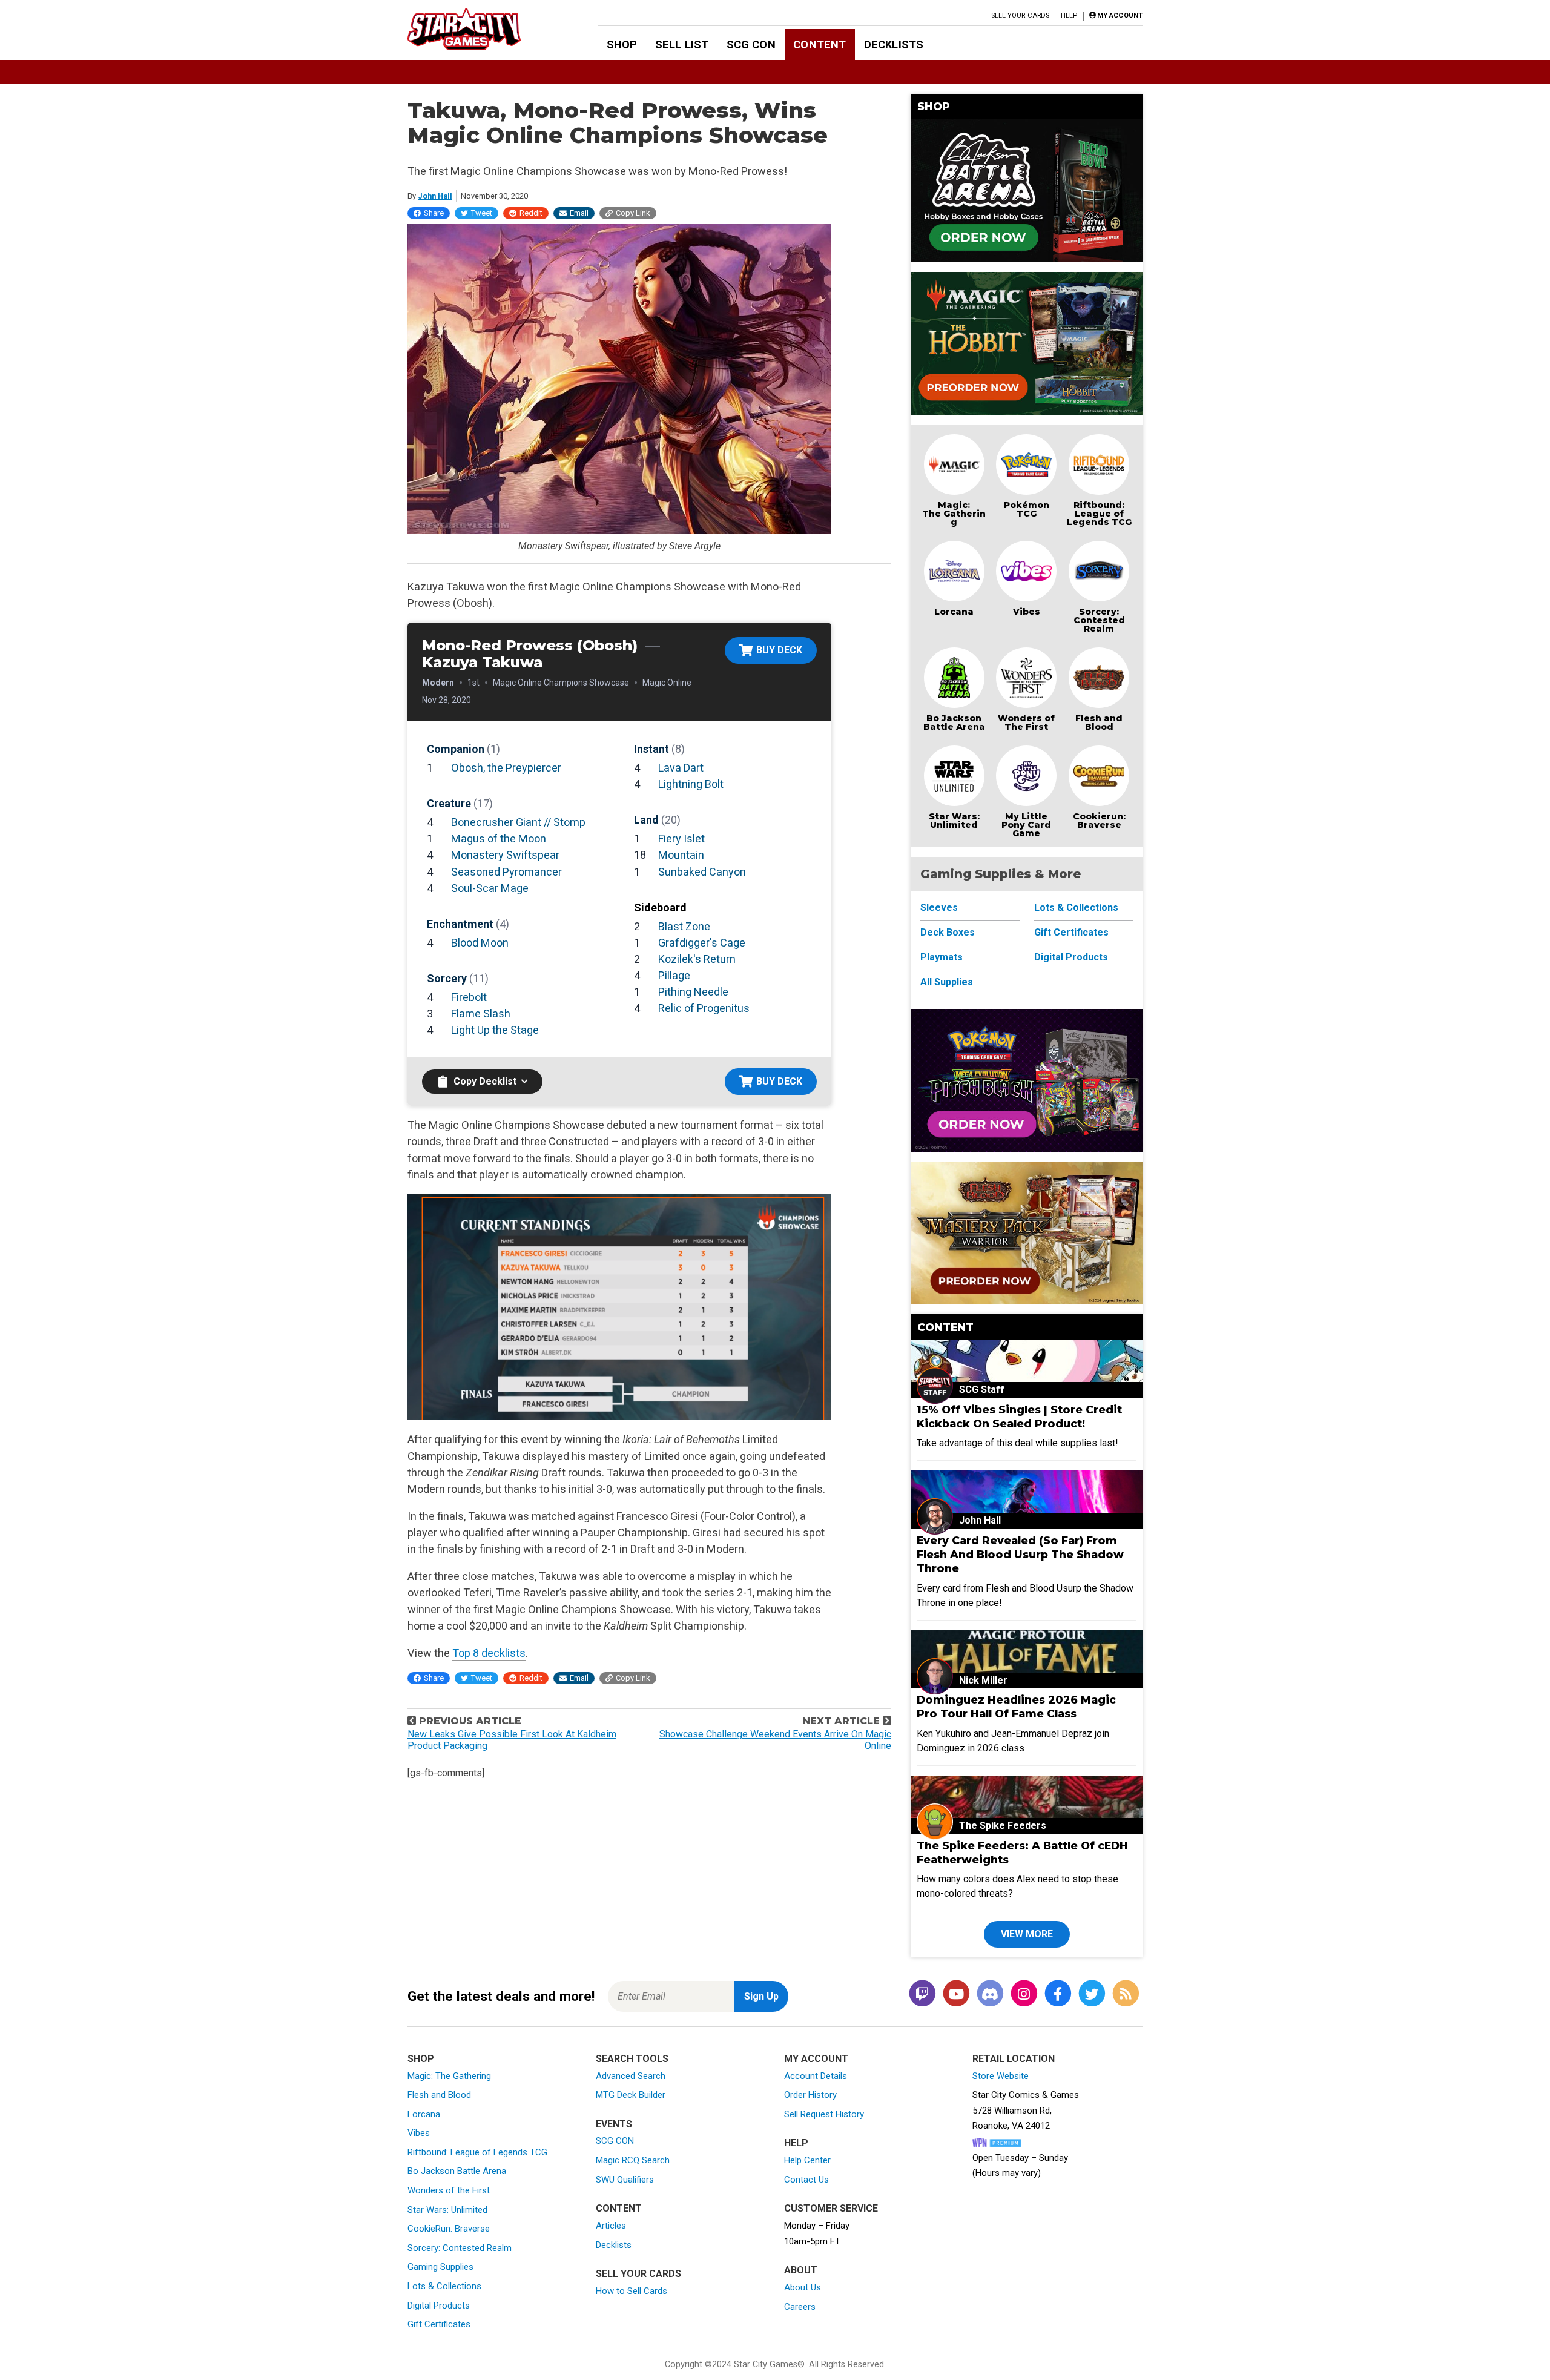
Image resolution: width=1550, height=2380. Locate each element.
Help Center (807, 2160)
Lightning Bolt (691, 784)
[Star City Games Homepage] (483, 29)
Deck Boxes (948, 932)
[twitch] (922, 1995)
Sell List (682, 45)
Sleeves (939, 907)
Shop (622, 45)
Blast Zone (684, 926)
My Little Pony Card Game (1026, 825)
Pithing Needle (693, 992)
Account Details (816, 2076)
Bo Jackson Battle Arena (954, 722)
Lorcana (954, 612)
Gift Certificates (1071, 932)
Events (614, 2124)
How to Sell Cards (632, 2291)
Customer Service (831, 2208)
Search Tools (632, 2059)
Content (820, 45)
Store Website (1001, 2076)
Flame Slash (481, 1013)
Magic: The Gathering (954, 514)
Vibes (1027, 612)
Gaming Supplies (440, 2267)
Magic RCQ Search (633, 2160)
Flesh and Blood (1099, 722)
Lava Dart (681, 768)
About (801, 2270)
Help (1069, 15)
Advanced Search (631, 2076)
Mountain (681, 855)
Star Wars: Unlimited (954, 821)
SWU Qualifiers (625, 2180)
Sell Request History (824, 2114)
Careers (800, 2307)
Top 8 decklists (489, 1653)
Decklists (894, 45)
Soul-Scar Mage (490, 888)
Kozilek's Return (697, 959)
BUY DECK (779, 650)
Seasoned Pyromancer (506, 872)
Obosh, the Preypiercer (506, 768)
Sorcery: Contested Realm (1099, 620)
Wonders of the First (449, 2190)
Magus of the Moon (499, 838)
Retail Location (1014, 2059)
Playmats (942, 957)
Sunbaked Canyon (702, 872)
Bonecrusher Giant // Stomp (518, 822)
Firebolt (469, 997)
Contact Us (806, 2180)
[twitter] (1092, 1995)
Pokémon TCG (1027, 509)
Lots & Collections (1076, 907)
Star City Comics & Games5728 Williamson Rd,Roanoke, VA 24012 (1026, 2110)
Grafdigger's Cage (702, 943)
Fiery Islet (681, 838)
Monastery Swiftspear (505, 855)
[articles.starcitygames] (1126, 1995)
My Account (816, 2059)
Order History (810, 2095)
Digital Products (1071, 957)
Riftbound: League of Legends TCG (1099, 514)
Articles (611, 2226)
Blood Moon (480, 943)
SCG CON (751, 45)
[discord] (990, 1995)
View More (1027, 1934)
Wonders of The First (1026, 722)
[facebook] (1058, 1995)
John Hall (435, 196)
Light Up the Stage (495, 1030)
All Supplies (947, 982)
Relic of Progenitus (704, 1008)
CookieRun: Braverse (449, 2229)
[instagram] (1024, 1995)
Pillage (674, 975)
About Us (803, 2287)
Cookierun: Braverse (1099, 821)
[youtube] (956, 1995)
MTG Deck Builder (631, 2095)
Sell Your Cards (1021, 15)
